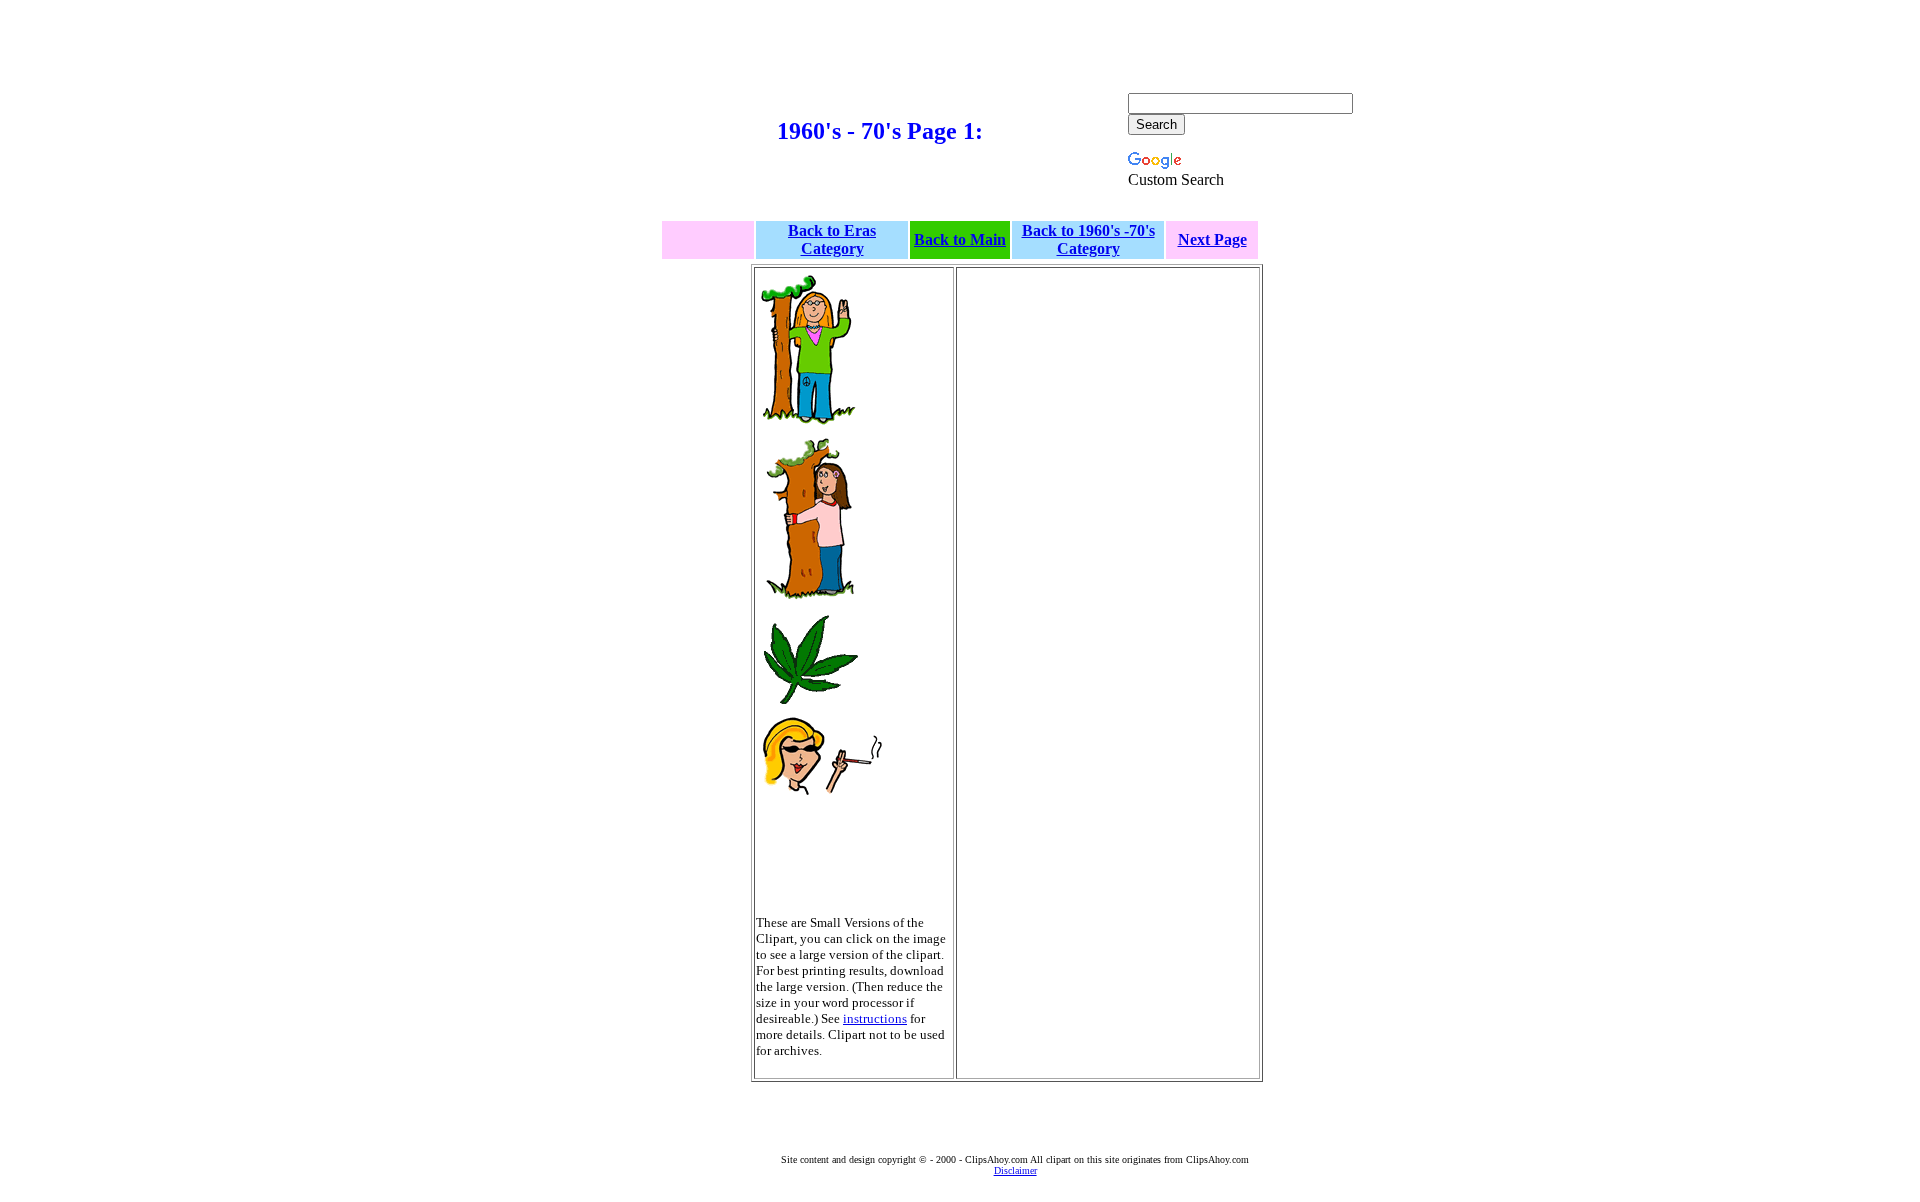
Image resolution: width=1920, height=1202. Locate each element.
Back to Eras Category (832, 239)
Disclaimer (1015, 1170)
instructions (875, 1018)
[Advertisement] (657, 141)
